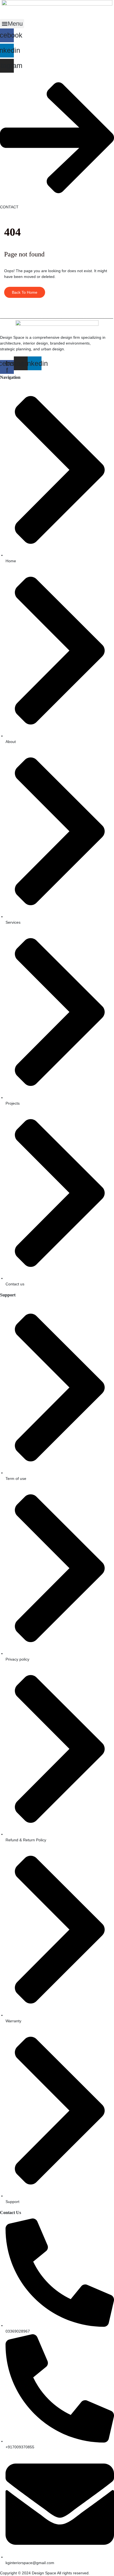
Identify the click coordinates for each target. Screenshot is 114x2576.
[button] (12, 24)
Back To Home (25, 292)
